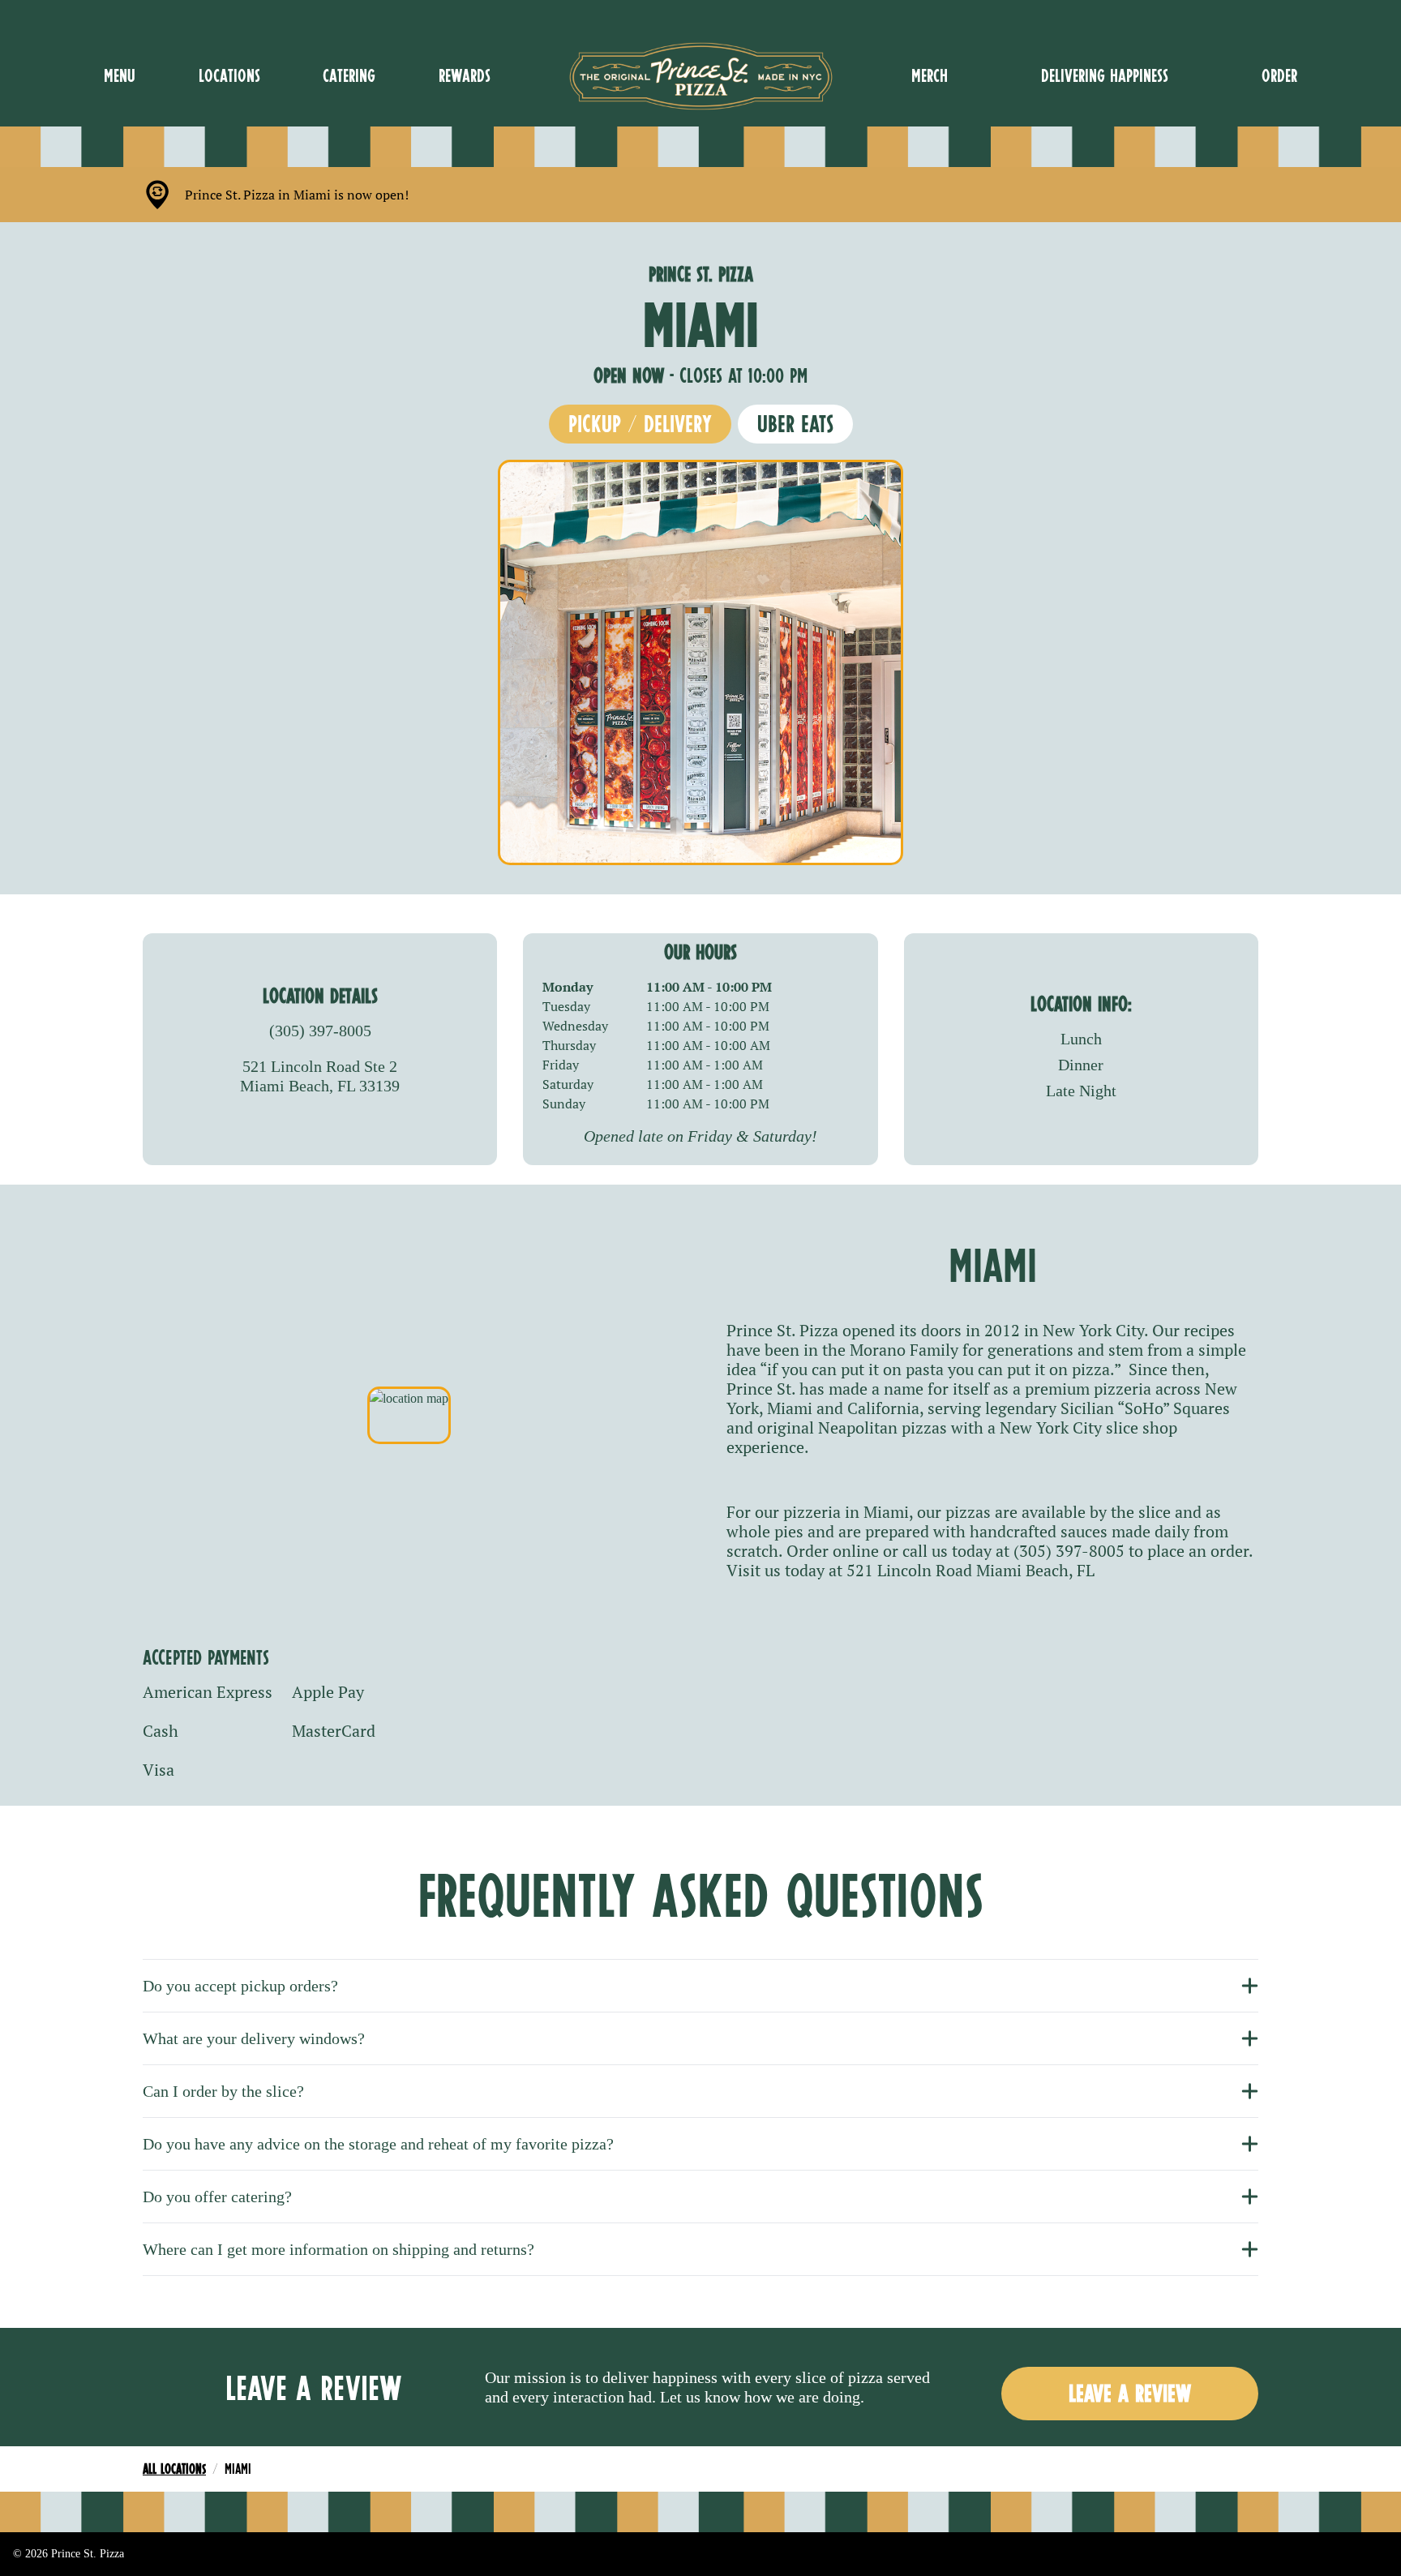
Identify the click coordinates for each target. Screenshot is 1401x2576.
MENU (120, 75)
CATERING (349, 75)
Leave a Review (1130, 2393)
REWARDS (465, 75)
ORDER (1279, 75)
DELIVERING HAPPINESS (1105, 75)
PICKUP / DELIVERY (640, 424)
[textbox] (297, 195)
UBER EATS (795, 424)
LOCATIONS (229, 75)
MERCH (930, 75)
